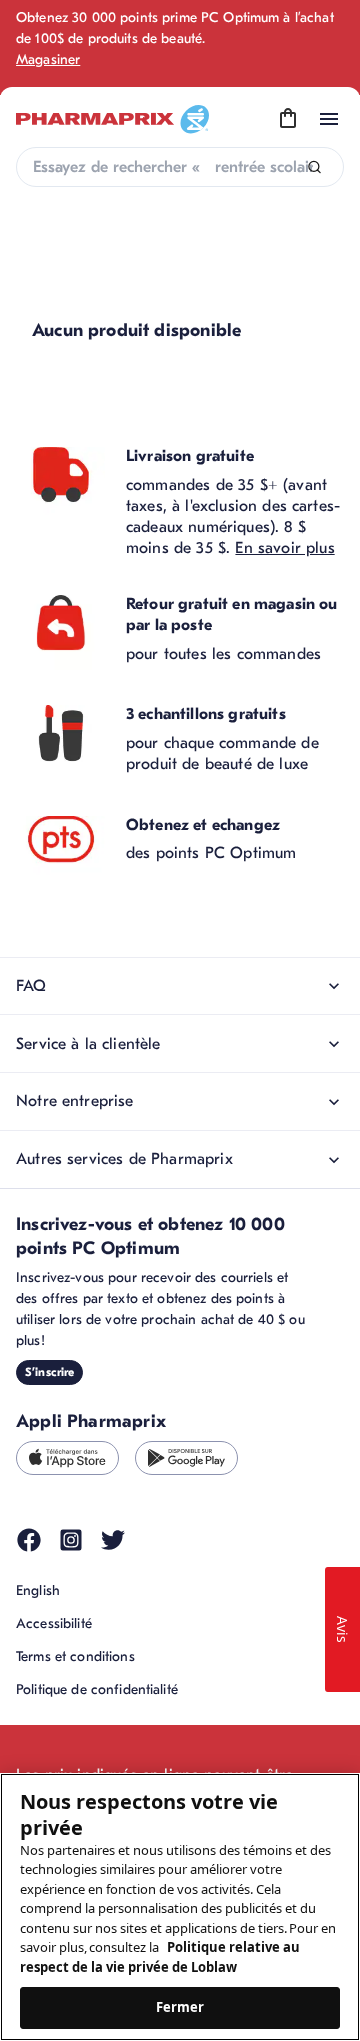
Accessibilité (54, 1623)
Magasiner (48, 59)
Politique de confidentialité (97, 1689)
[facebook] (29, 1540)
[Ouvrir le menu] (329, 119)
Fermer (180, 2007)
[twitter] (113, 1540)
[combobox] (180, 167)
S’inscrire (49, 1372)
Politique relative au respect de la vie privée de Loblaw (160, 1957)
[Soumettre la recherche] (314, 167)
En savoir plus (284, 548)
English (38, 1590)
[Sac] (288, 119)
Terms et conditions (75, 1656)
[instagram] (71, 1540)
